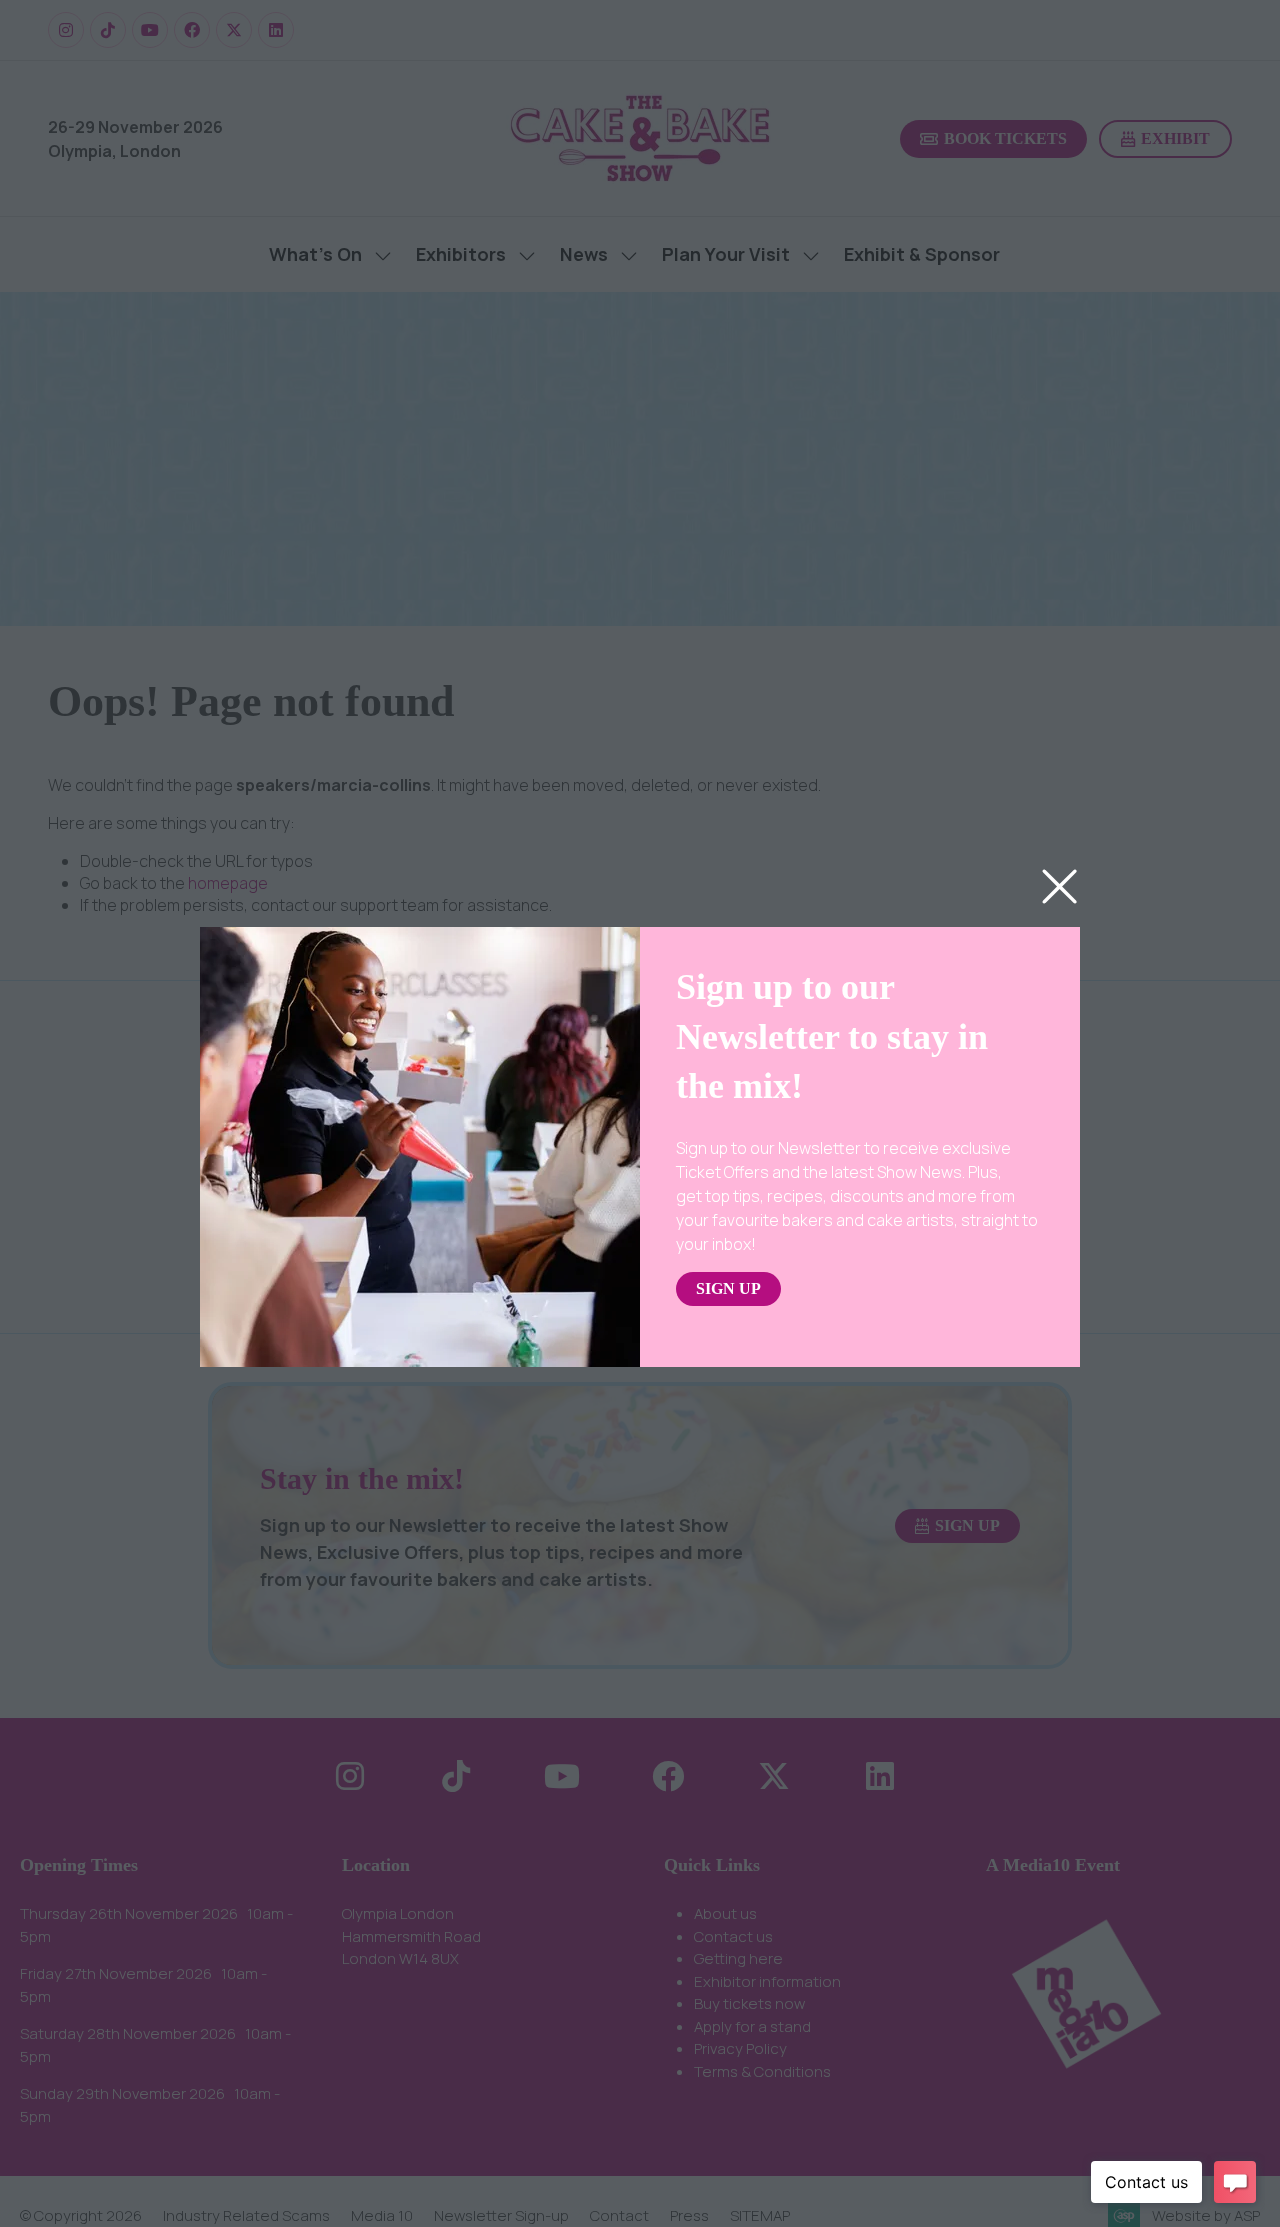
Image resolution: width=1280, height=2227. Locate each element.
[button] (1059, 887)
